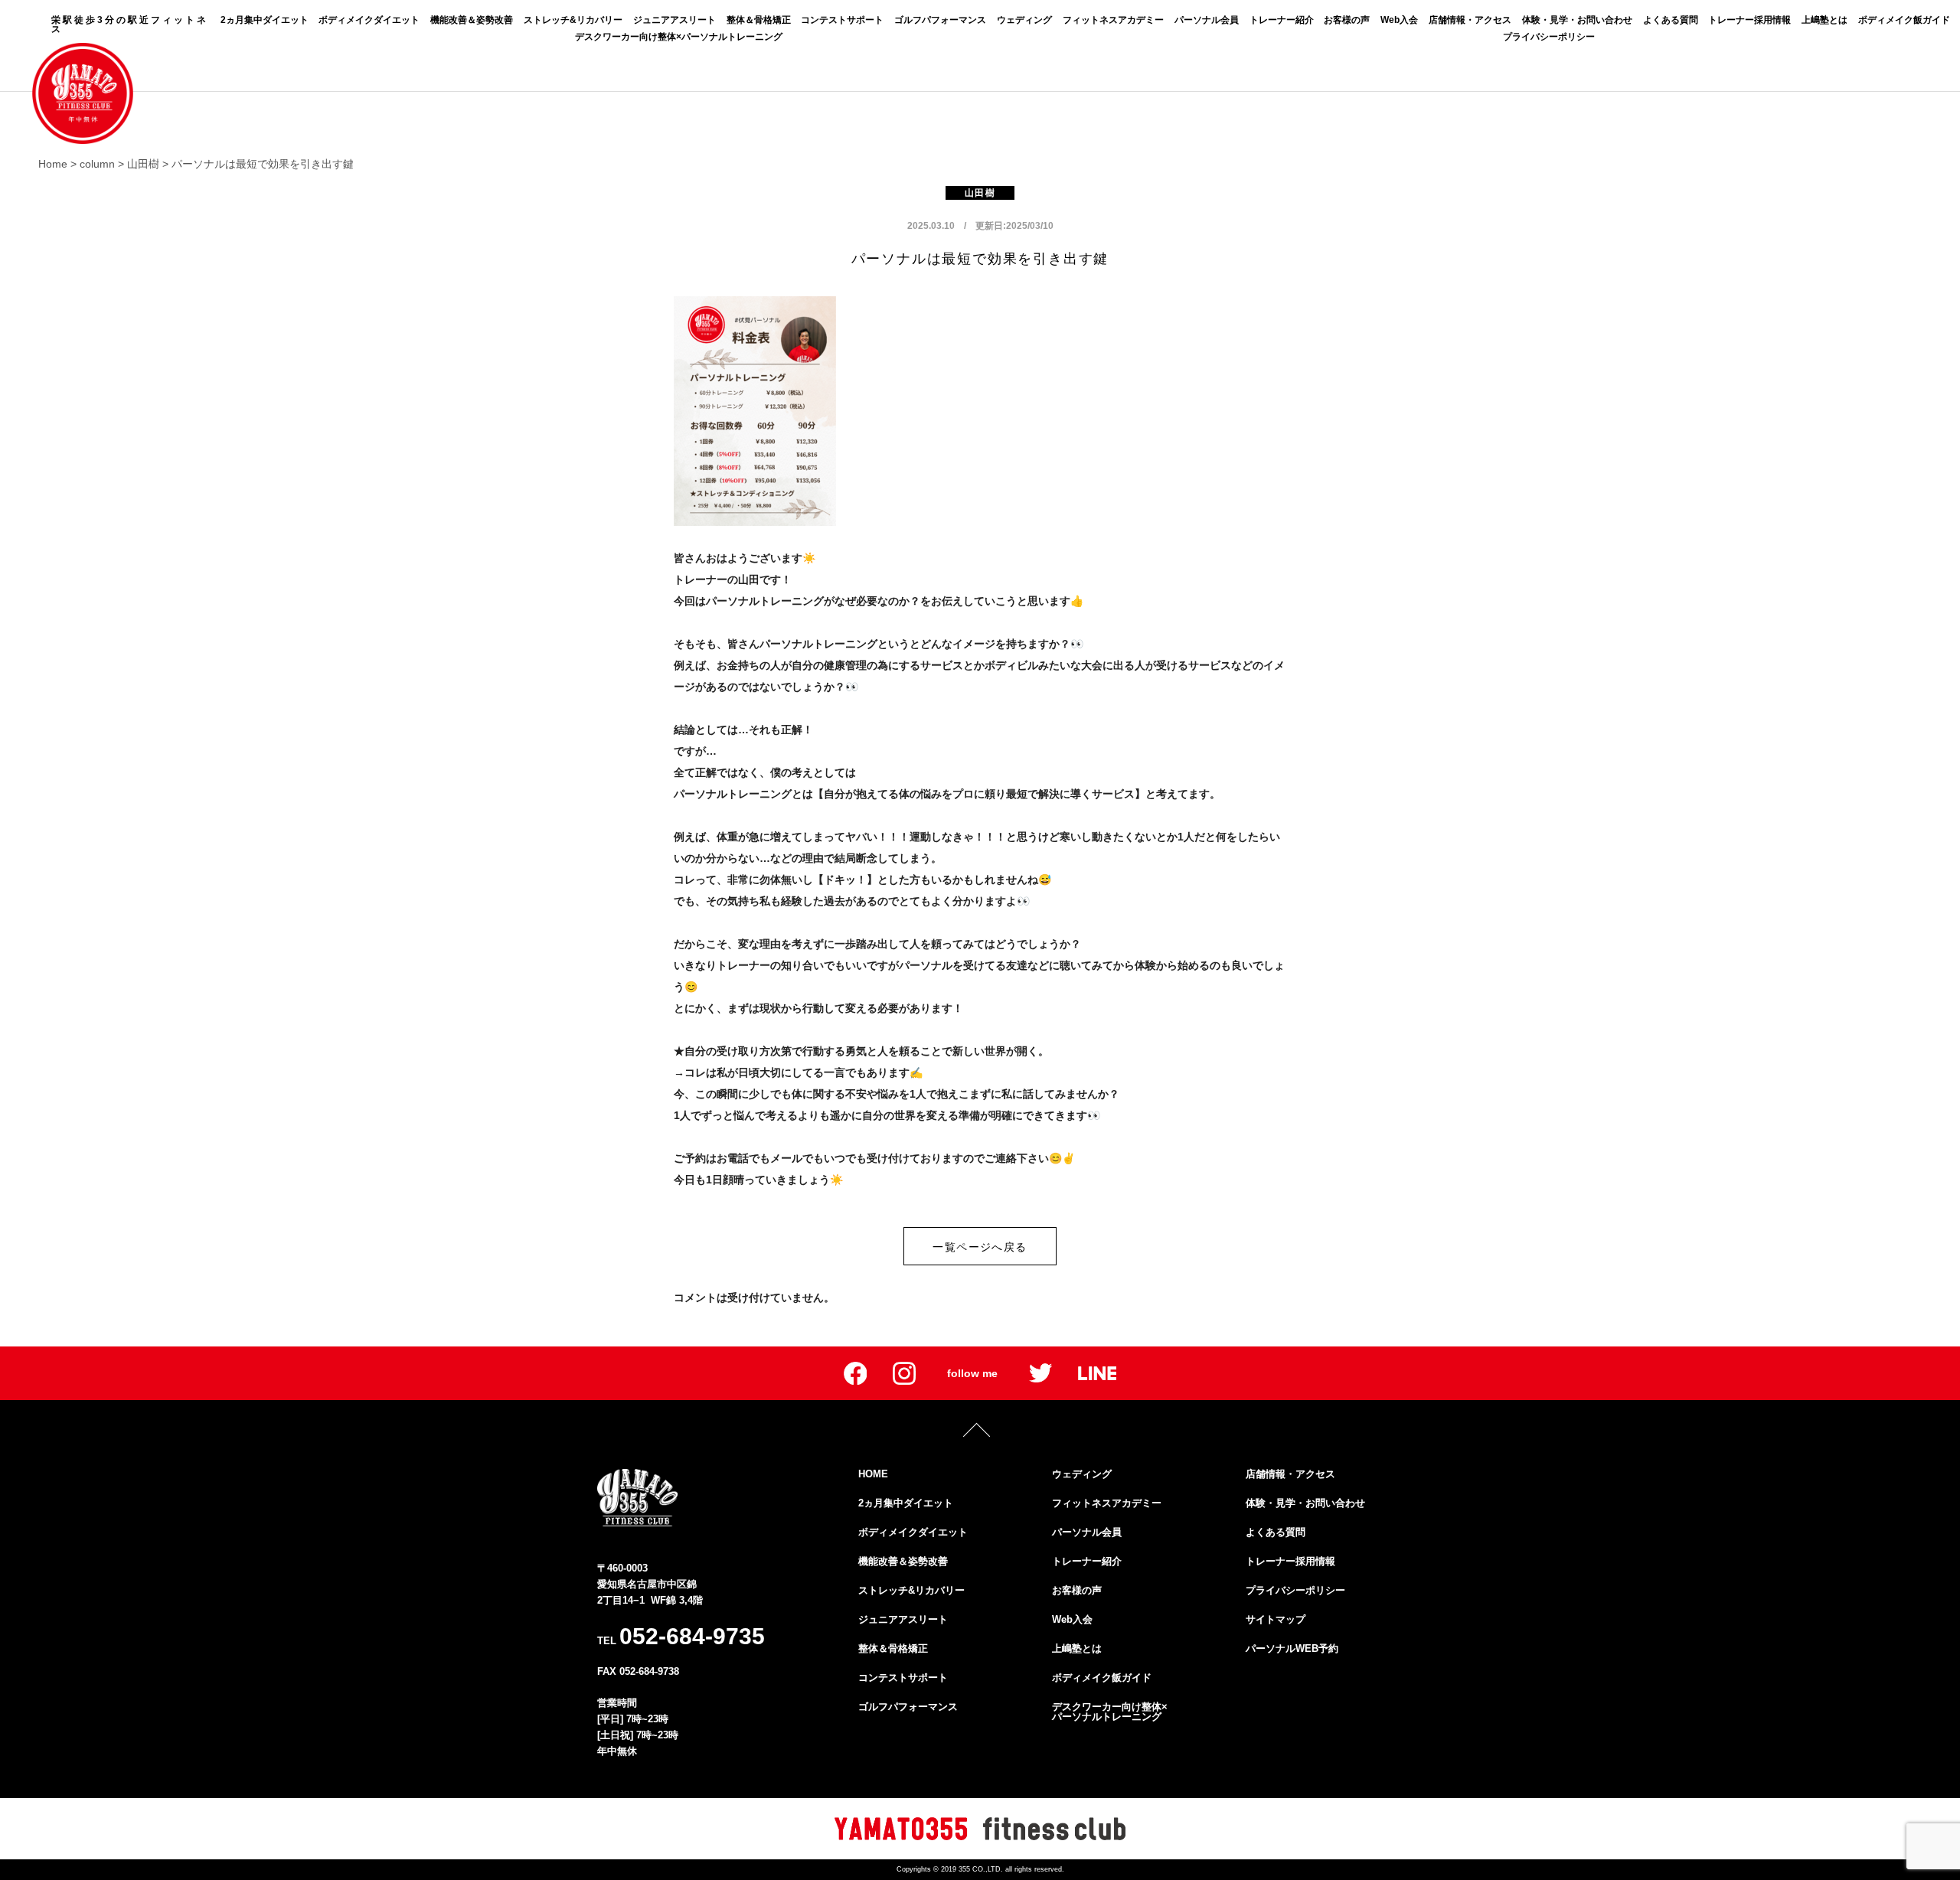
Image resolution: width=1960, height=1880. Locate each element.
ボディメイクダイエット (369, 20)
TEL (681, 1636)
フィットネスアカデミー (1113, 20)
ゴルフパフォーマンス (940, 20)
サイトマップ (1276, 1619)
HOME (873, 1474)
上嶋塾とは (1824, 20)
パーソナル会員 (1207, 20)
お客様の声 (1347, 20)
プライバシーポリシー (1549, 37)
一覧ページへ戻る (980, 1247)
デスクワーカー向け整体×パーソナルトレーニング (679, 37)
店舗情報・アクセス (1470, 20)
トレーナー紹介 (1282, 20)
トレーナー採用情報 (1749, 20)
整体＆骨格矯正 (759, 20)
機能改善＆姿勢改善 (472, 20)
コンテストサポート (842, 20)
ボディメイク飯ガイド (1904, 20)
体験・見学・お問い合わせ (1577, 20)
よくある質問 (1671, 20)
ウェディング (1024, 20)
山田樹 (980, 193)
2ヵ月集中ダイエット (265, 20)
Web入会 (1399, 20)
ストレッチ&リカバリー (573, 20)
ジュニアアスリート (675, 20)
